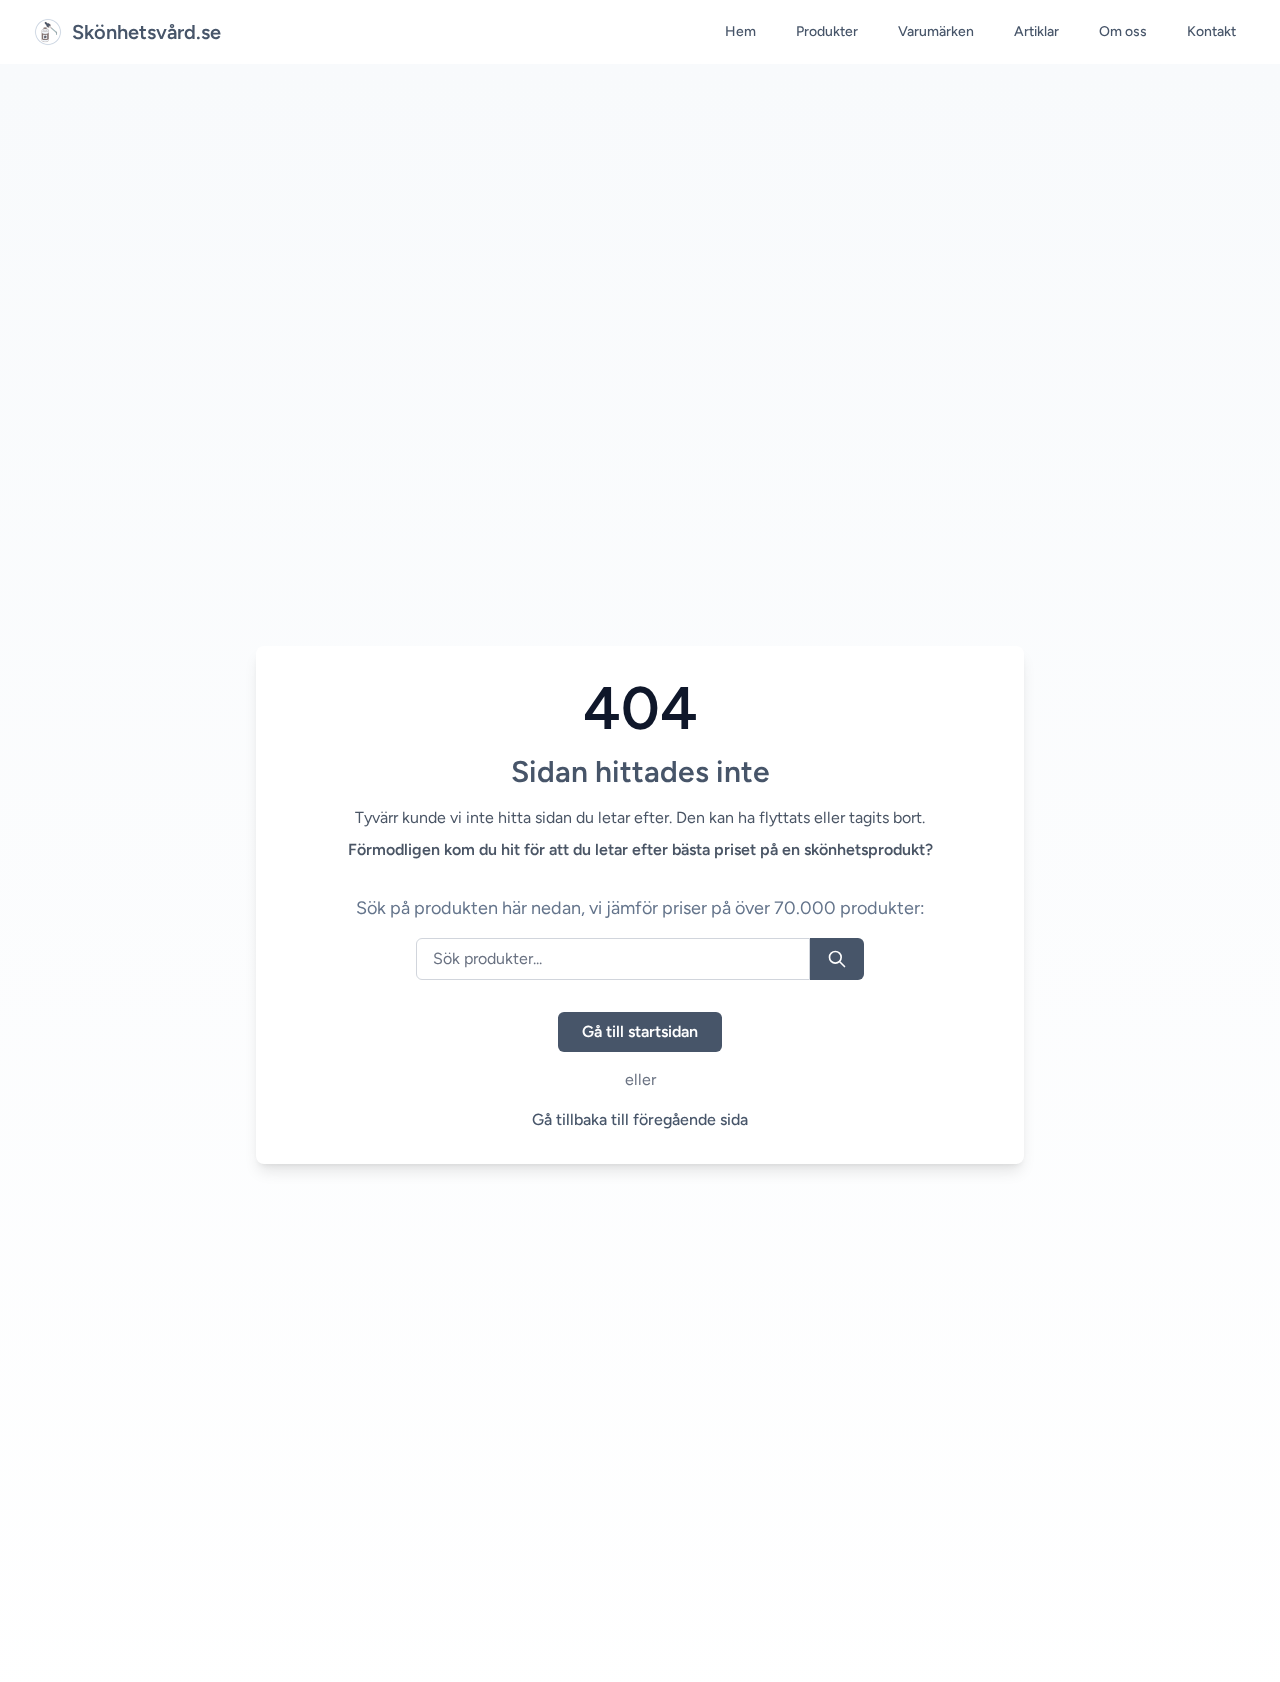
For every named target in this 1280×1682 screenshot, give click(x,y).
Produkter (827, 31)
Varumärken (936, 31)
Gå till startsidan (640, 1031)
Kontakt (1211, 31)
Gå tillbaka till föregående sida (640, 1119)
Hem (740, 31)
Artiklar (1036, 31)
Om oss (1123, 31)
